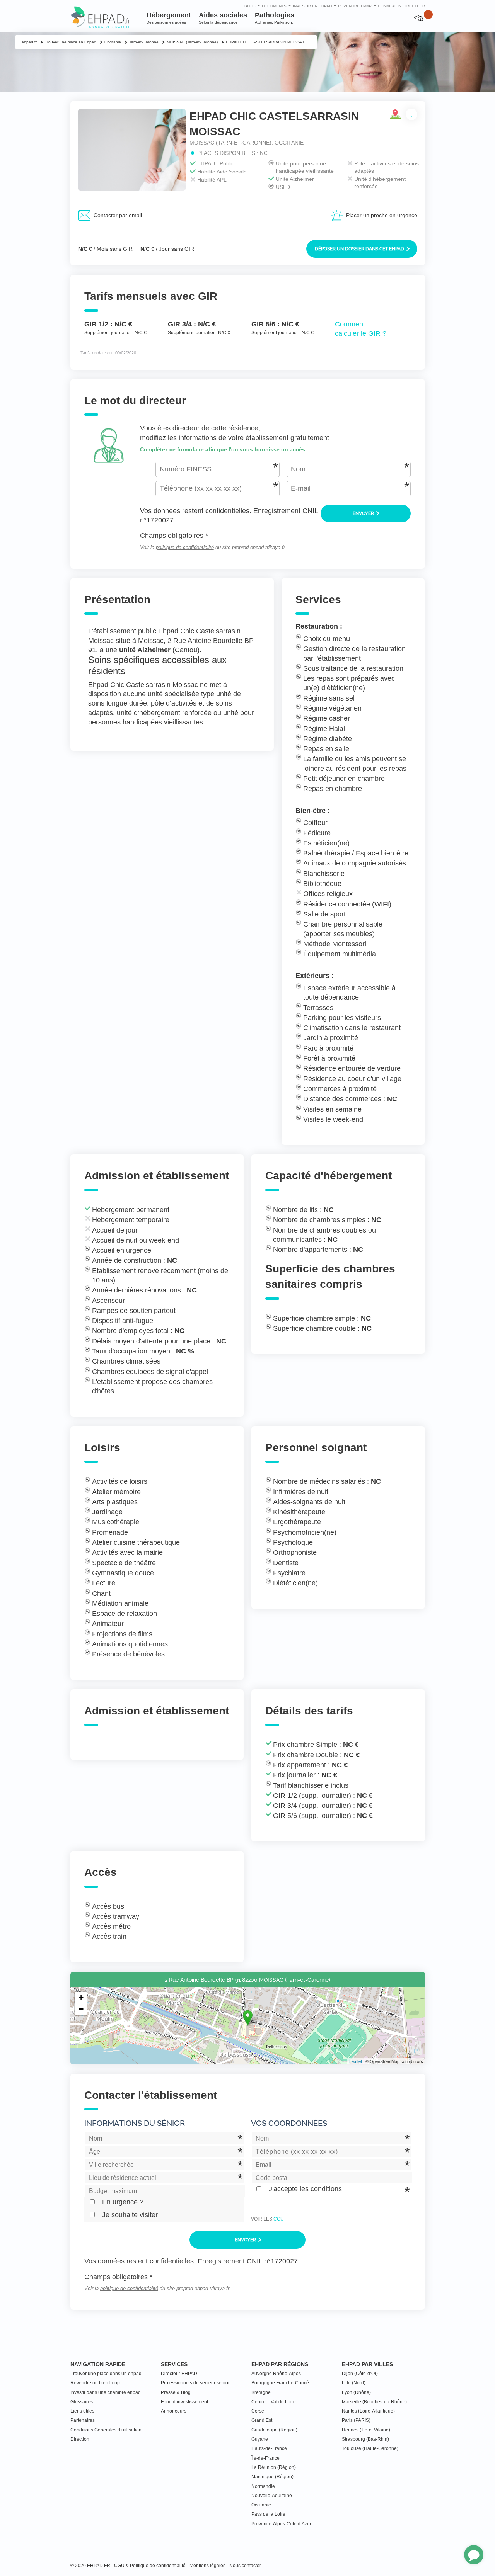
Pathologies (275, 18)
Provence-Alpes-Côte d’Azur (281, 2524)
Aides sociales (223, 18)
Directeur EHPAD (179, 2374)
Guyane (260, 2439)
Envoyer (364, 513)
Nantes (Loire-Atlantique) (368, 2411)
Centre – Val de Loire (274, 2402)
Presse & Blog (176, 2392)
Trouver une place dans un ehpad (106, 2374)
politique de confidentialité (185, 548)
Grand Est (262, 2420)
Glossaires (82, 2402)
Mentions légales (207, 2566)
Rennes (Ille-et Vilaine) (366, 2430)
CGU (279, 2219)
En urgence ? (123, 2202)
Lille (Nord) (354, 2383)
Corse (258, 2411)
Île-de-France (265, 2458)
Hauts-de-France (269, 2448)
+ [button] (81, 1997)
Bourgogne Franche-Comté (280, 2383)
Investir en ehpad (312, 6)
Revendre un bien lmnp (95, 2383)
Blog (250, 6)
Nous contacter (245, 2566)
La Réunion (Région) (274, 2467)
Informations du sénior (135, 2123)
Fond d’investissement (184, 2402)
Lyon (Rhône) (356, 2392)
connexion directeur (401, 6)
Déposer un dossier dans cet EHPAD (360, 249)
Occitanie (261, 2505)
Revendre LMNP (355, 6)
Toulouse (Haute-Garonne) (370, 2448)
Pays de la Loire (268, 2514)
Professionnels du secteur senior (195, 2383)
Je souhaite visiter (130, 2215)
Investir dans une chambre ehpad (106, 2392)
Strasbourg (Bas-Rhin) (365, 2439)
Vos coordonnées (289, 2123)
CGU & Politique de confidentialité (150, 2566)
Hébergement (169, 18)
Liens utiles (82, 2411)
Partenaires (83, 2420)
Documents (274, 6)
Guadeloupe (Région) (274, 2430)
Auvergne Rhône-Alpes (276, 2374)
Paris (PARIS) (356, 2420)
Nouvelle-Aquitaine (272, 2496)
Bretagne (261, 2392)
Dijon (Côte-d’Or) (360, 2374)
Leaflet (356, 2061)
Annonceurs (174, 2411)
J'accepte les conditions (305, 2189)
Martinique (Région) (272, 2477)
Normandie (263, 2486)
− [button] (81, 2009)
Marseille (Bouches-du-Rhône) (374, 2402)
